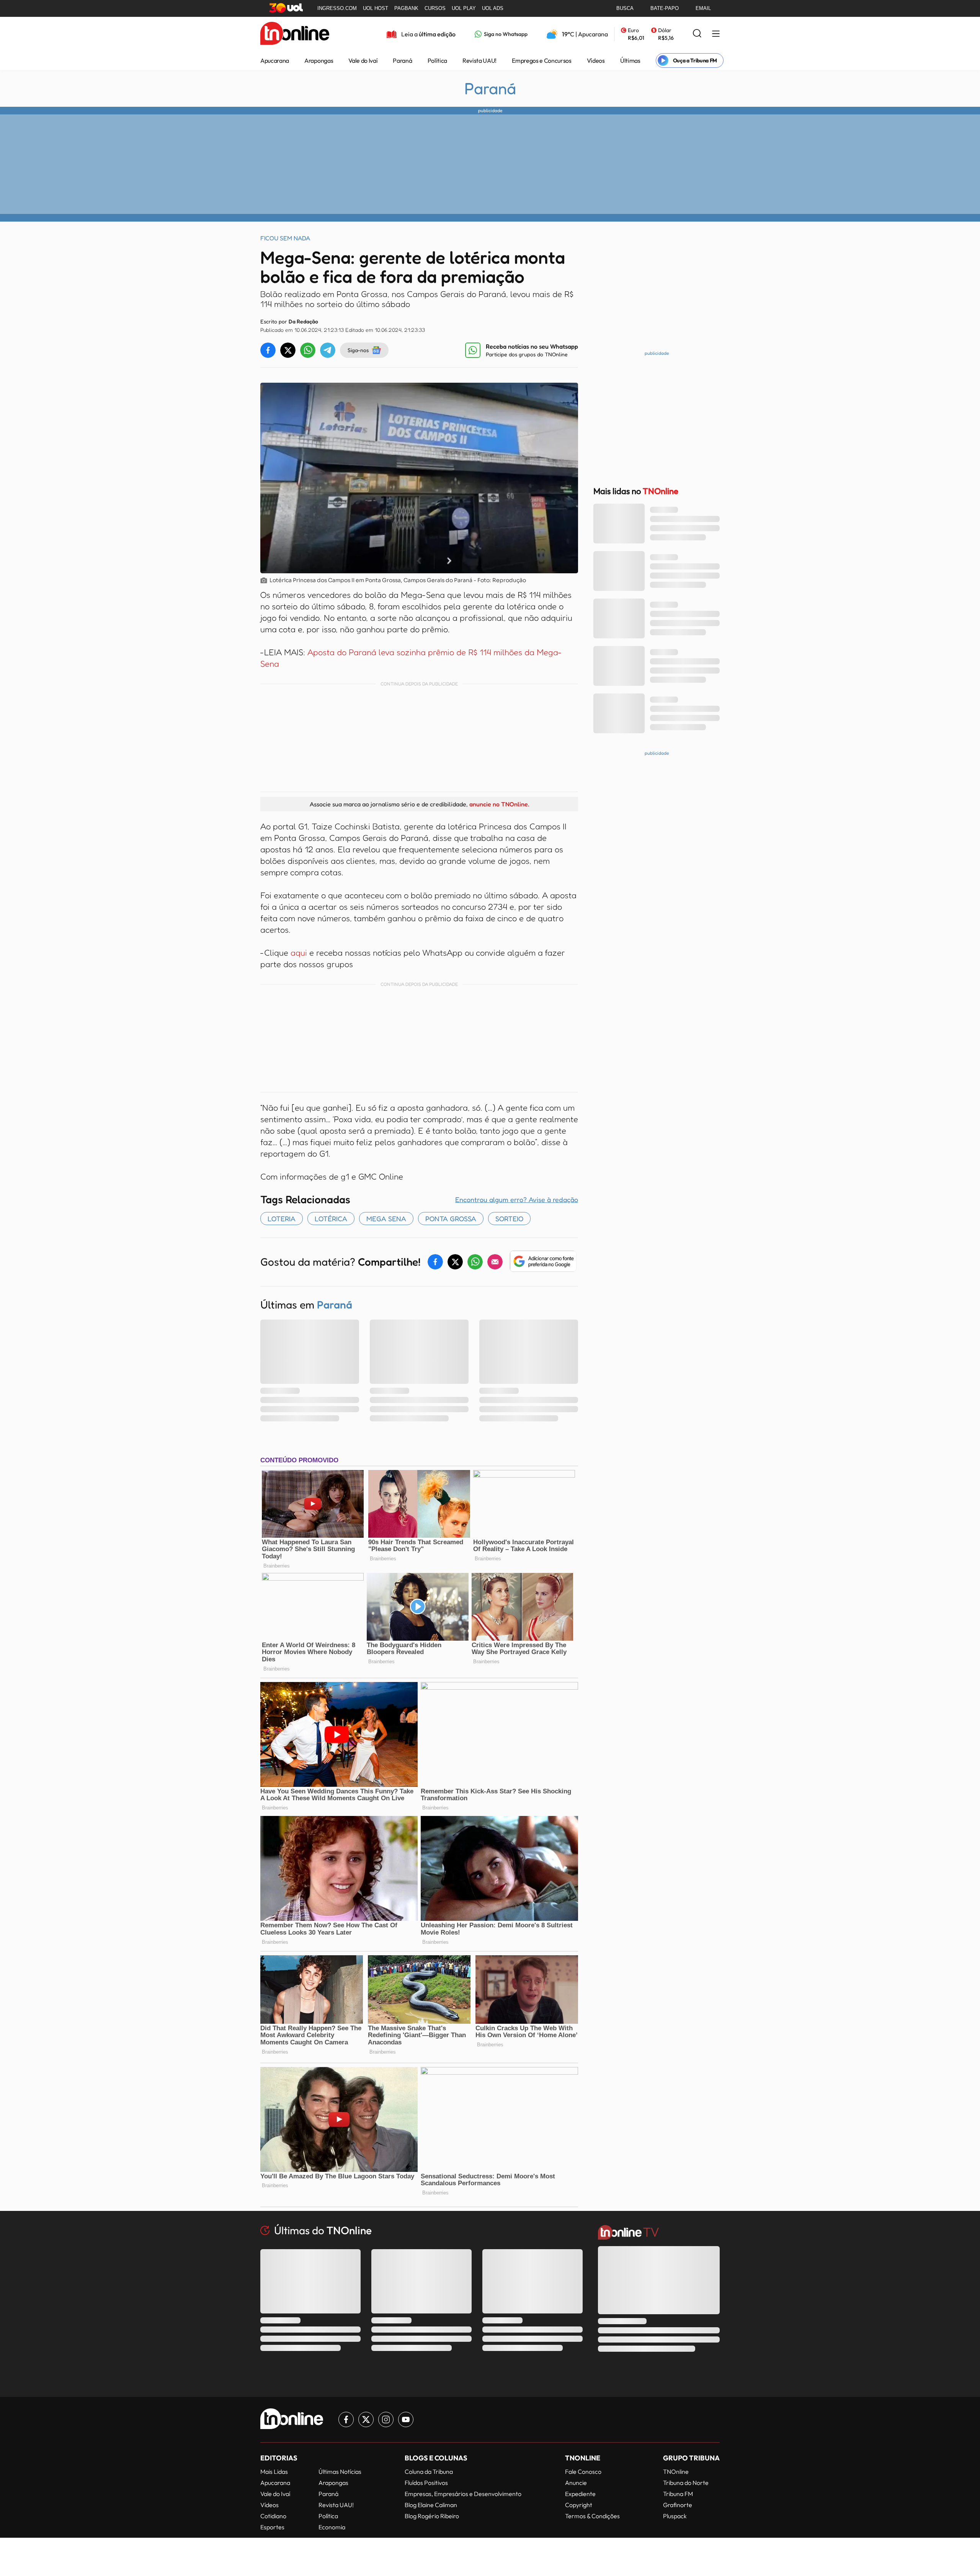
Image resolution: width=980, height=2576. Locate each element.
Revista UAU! (479, 60)
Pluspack (675, 2516)
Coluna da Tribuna (429, 2472)
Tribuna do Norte (686, 2483)
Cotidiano (273, 2516)
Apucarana (275, 60)
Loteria (282, 1219)
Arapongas (319, 60)
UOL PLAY (464, 8)
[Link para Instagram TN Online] (386, 2419)
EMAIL (703, 8)
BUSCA (625, 8)
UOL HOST (376, 8)
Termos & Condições (592, 2516)
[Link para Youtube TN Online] (406, 2419)
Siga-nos (358, 350)
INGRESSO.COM (337, 8)
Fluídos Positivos (426, 2483)
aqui (299, 953)
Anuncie (576, 2483)
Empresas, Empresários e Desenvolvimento (463, 2494)
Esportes (272, 2527)
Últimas (630, 60)
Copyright (579, 2505)
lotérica (331, 1219)
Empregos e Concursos (542, 60)
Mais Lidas (274, 2472)
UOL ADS (493, 8)
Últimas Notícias (340, 2472)
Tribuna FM (678, 2494)
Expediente (580, 2494)
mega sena (386, 1219)
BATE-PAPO (665, 8)
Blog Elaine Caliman (431, 2505)
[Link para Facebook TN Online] (346, 2419)
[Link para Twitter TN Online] (366, 2419)
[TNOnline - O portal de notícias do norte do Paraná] (295, 34)
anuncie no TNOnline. (499, 804)
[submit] (697, 34)
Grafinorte (678, 2505)
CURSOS (435, 8)
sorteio (509, 1219)
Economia (332, 2527)
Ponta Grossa (451, 1219)
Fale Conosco (583, 2472)
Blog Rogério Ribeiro (432, 2516)
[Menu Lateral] (716, 34)
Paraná (402, 60)
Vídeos (596, 60)
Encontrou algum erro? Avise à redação (517, 1199)
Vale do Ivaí (363, 60)
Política (437, 60)
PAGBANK (406, 8)
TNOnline (676, 2472)
